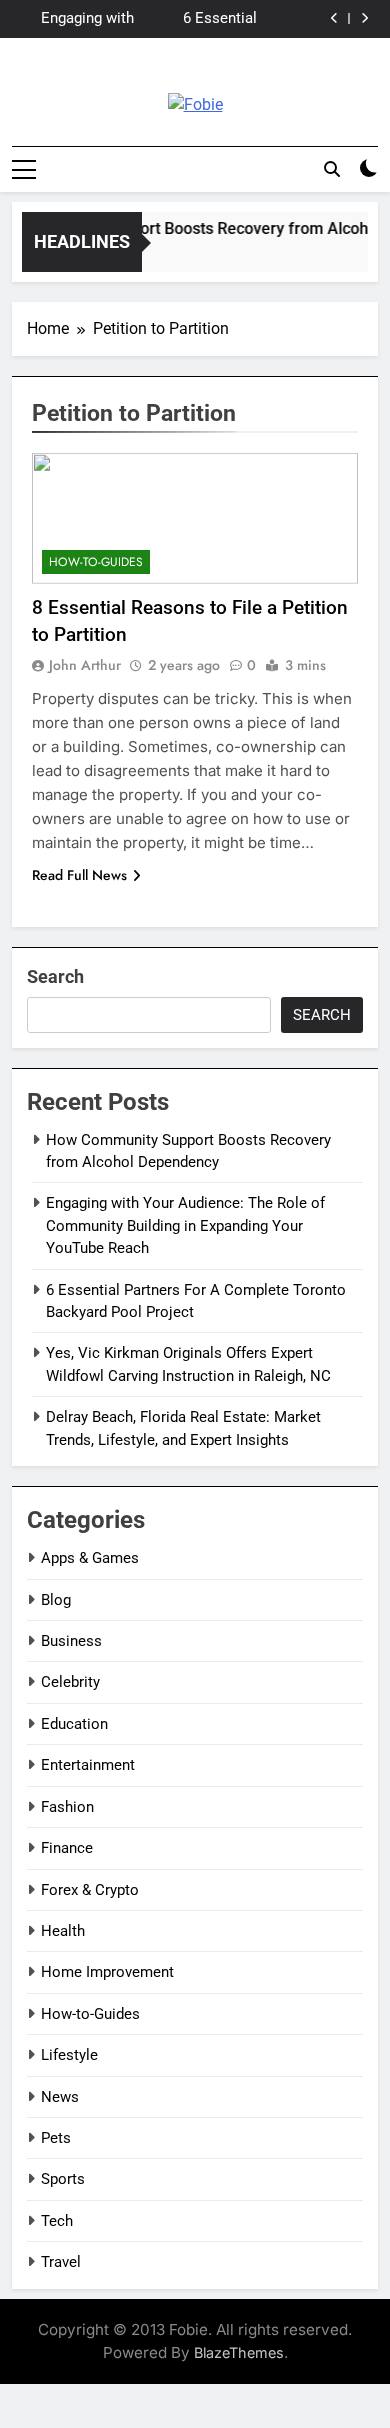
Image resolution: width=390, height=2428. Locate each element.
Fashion (67, 1807)
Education (74, 1724)
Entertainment (88, 1765)
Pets (56, 2138)
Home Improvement (107, 1972)
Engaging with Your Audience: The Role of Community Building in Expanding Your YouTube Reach (82, 19)
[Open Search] (332, 169)
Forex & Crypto (90, 1890)
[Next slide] (364, 18)
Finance (67, 1848)
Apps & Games (90, 1558)
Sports (63, 2179)
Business (71, 1641)
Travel (61, 2262)
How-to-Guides (96, 562)
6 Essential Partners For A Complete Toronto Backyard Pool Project (198, 19)
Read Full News (79, 875)
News (60, 2097)
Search (55, 976)
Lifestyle (69, 2055)
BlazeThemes (239, 2352)
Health (63, 1931)
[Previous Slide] (334, 18)
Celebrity (70, 1682)
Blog (56, 1600)
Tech (57, 2221)
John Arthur (85, 665)
